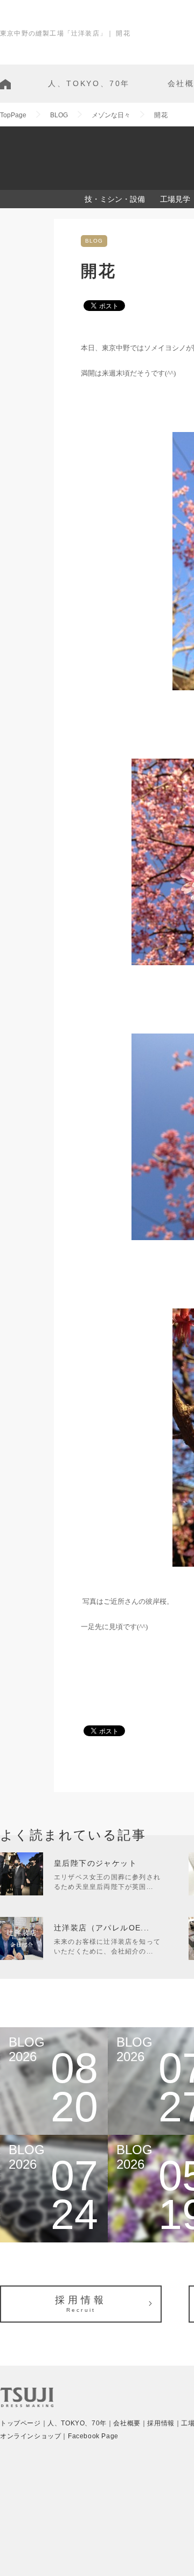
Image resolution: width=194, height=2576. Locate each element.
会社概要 (127, 2423)
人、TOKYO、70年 (89, 83)
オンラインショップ (30, 2436)
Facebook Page (93, 2436)
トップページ (20, 2423)
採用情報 (81, 2304)
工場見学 (175, 199)
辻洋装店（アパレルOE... (102, 1928)
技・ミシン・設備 (115, 199)
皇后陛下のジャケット (95, 1863)
